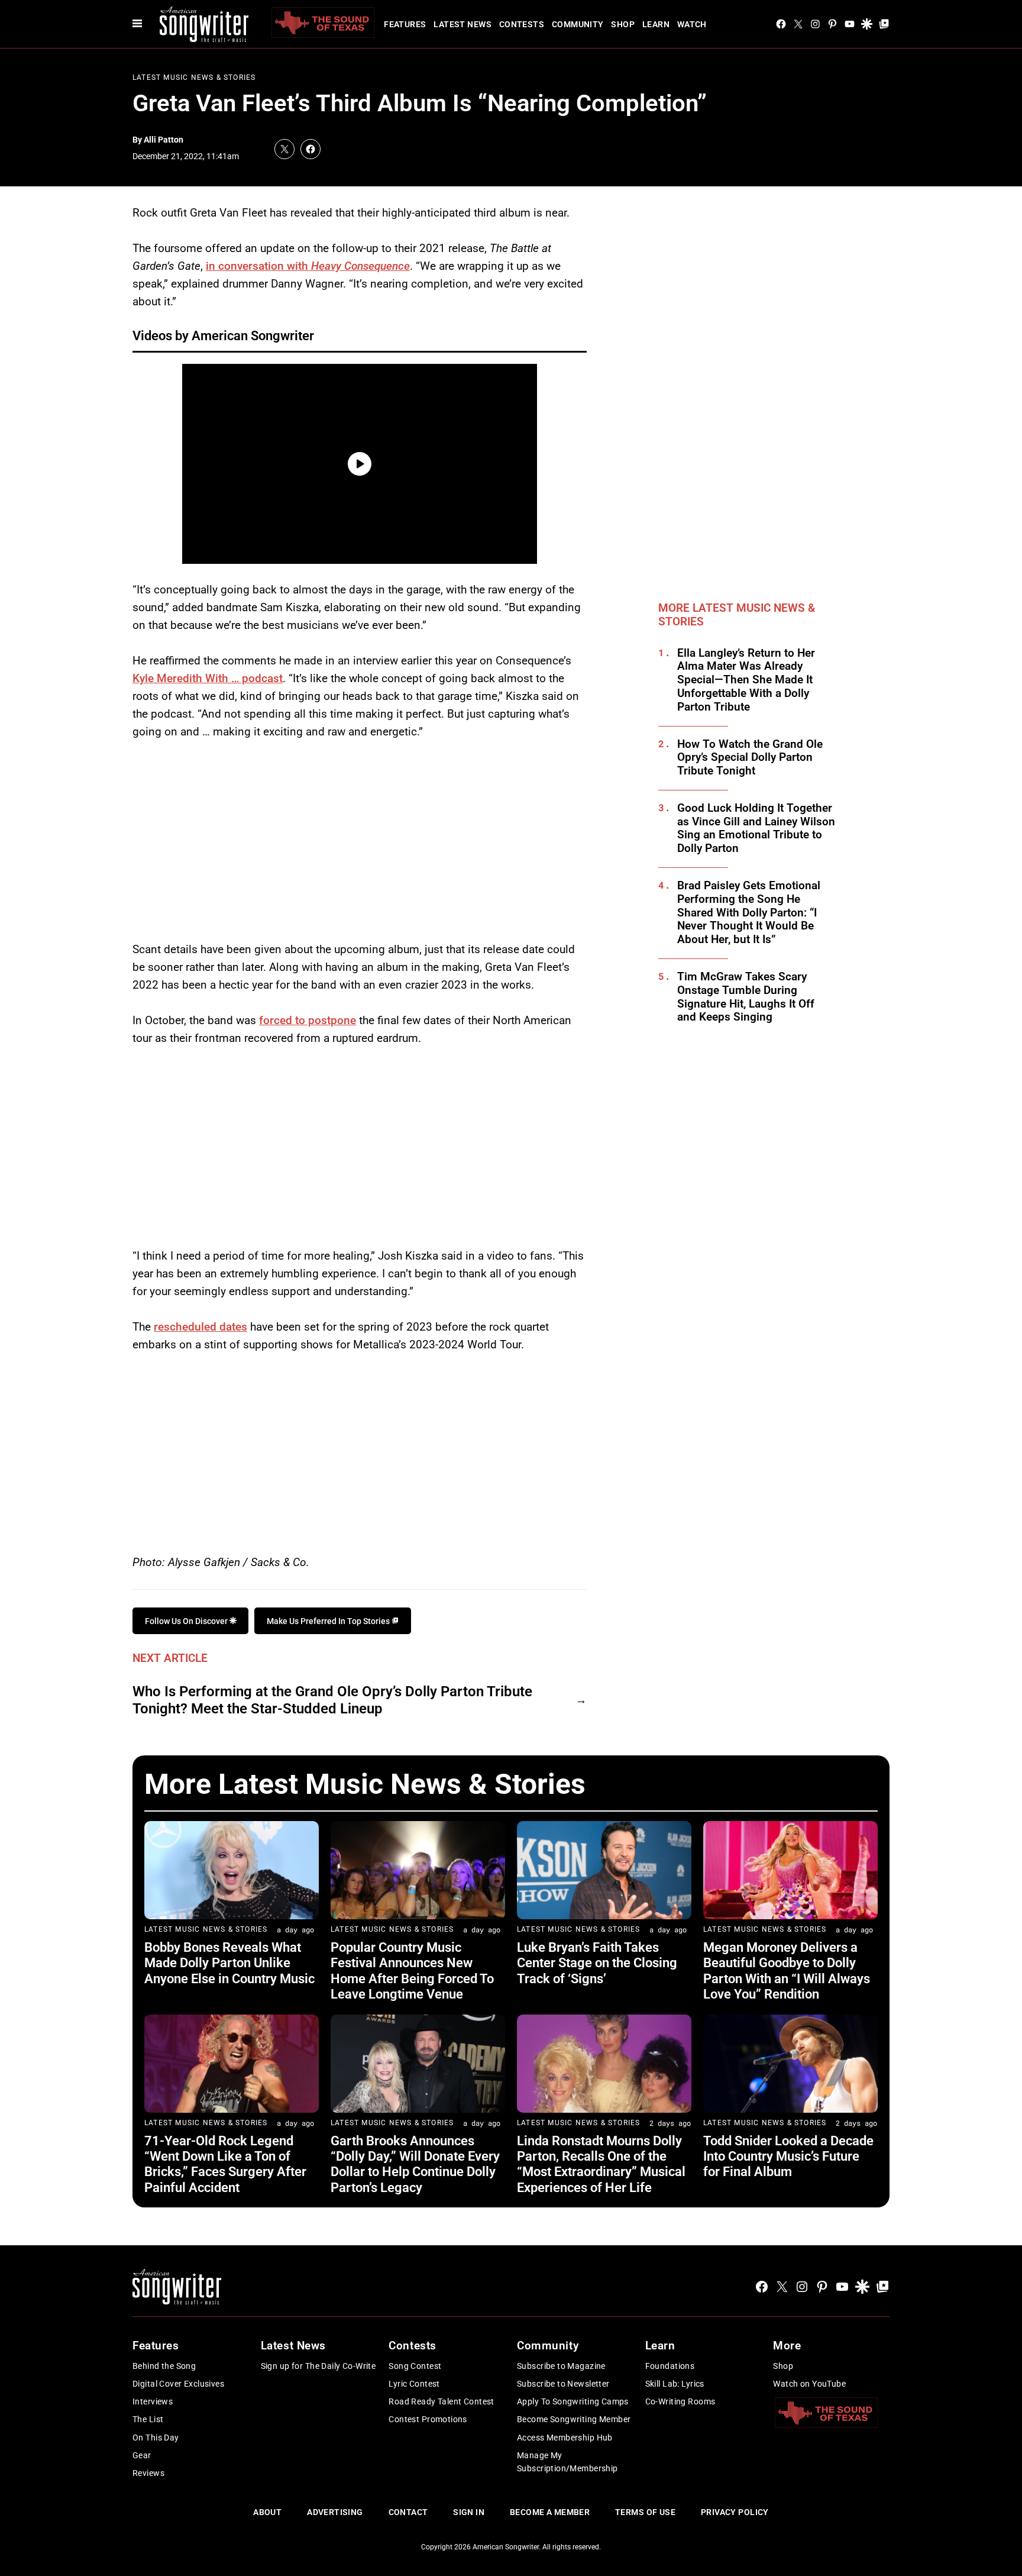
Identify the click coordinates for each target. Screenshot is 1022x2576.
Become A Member (550, 2512)
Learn (656, 24)
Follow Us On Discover (187, 1621)
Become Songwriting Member (574, 2419)
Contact (408, 2512)
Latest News (463, 24)
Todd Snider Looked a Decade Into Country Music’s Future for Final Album (788, 2157)
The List (148, 2419)
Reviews (148, 2473)
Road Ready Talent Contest (442, 2401)
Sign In (469, 2512)
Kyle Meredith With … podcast (208, 678)
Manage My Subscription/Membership (567, 2462)
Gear (142, 2455)
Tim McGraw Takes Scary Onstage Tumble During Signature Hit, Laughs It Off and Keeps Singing (746, 997)
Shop (623, 24)
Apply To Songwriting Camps (573, 2401)
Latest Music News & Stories (194, 78)
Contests (522, 24)
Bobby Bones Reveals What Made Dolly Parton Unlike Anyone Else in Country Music (229, 1963)
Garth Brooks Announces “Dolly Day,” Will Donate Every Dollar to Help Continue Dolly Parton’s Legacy (415, 2164)
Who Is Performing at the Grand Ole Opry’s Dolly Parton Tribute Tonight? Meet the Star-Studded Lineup (332, 1700)
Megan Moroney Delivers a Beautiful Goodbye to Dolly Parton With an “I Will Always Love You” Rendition (787, 1971)
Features (405, 24)
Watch (692, 24)
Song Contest (415, 2366)
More (787, 2346)
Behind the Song (164, 2366)
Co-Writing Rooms (680, 2401)
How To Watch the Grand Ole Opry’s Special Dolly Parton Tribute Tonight (750, 758)
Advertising (335, 2512)
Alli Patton (164, 140)
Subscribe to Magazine (561, 2366)
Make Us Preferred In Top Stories (329, 1621)
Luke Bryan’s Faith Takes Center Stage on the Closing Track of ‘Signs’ (597, 1963)
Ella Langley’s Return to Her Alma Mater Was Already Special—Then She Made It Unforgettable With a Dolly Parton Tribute (746, 680)
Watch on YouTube (809, 2384)
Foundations (670, 2366)
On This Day (156, 2438)
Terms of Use (645, 2512)
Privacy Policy (735, 2512)
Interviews (153, 2401)
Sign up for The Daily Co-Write (318, 2366)
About (267, 2512)
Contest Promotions (428, 2419)
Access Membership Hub (565, 2438)
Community (578, 24)
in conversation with (308, 266)
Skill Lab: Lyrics (675, 2384)
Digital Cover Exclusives (178, 2384)
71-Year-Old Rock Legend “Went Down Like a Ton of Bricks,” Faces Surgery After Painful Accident (225, 2164)
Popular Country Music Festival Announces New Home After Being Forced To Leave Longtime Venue (412, 1971)
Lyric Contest (414, 2384)
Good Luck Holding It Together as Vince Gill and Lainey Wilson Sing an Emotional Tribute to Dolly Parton (756, 828)
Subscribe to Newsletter (563, 2384)
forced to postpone (308, 1020)
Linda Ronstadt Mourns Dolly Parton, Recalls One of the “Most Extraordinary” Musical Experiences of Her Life (601, 2164)
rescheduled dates (200, 1327)
